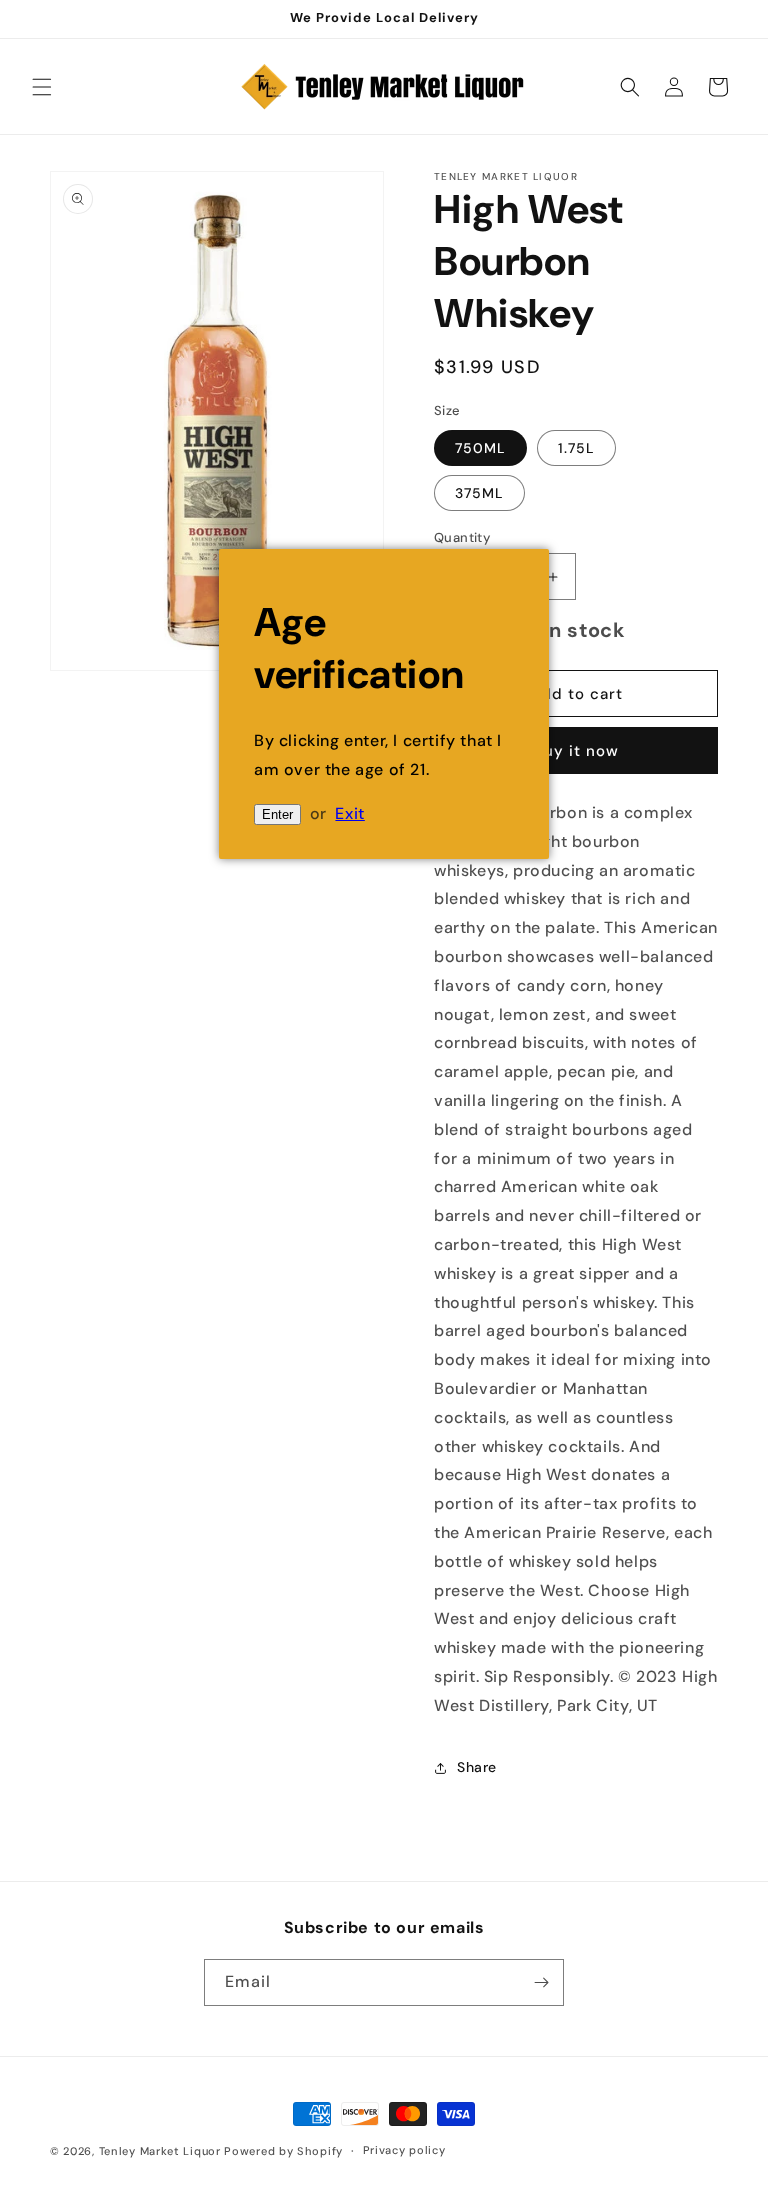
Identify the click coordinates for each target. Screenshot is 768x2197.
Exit (349, 813)
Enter (277, 814)
